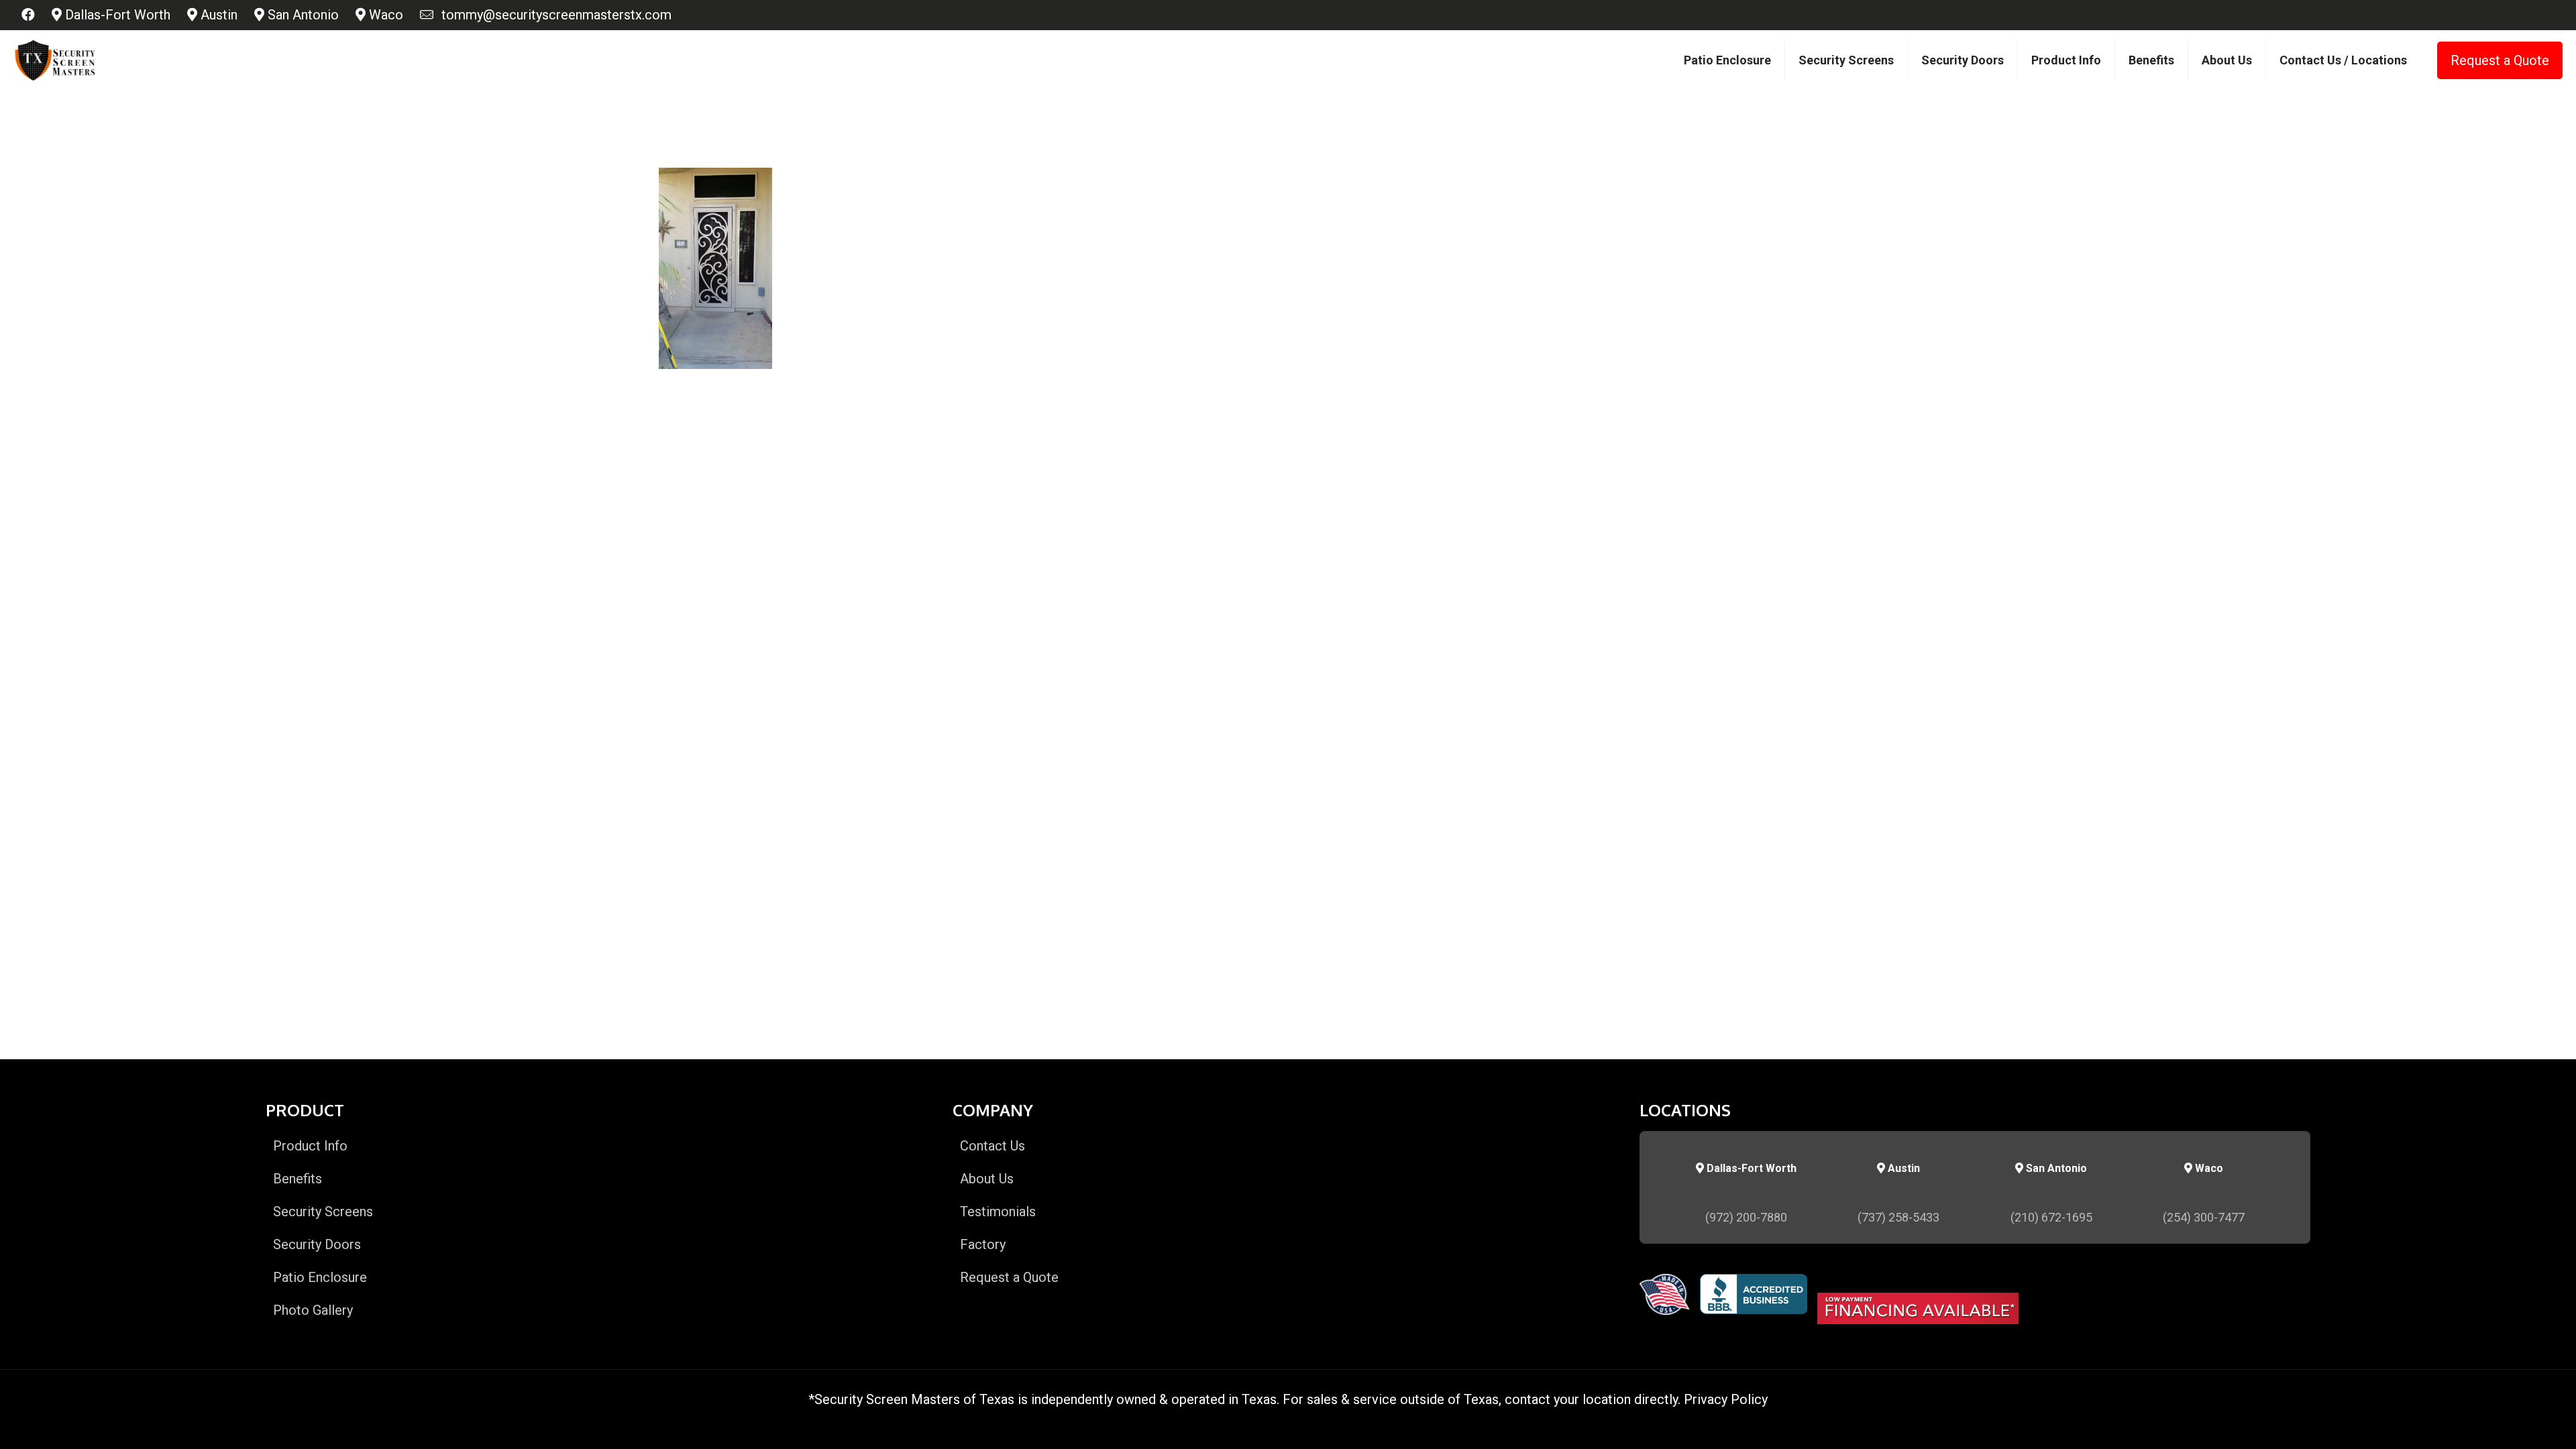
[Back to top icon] (2512, 1421)
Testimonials (998, 1212)
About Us (987, 1179)
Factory (983, 1244)
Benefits (298, 1179)
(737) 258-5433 (1898, 1217)
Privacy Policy (1726, 1399)
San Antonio (302, 15)
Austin (217, 15)
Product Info (310, 1146)
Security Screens (323, 1212)
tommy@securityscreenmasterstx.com (553, 15)
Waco (384, 15)
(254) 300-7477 (2204, 1217)
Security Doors (317, 1244)
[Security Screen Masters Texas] (55, 60)
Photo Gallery (313, 1310)
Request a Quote (2500, 60)
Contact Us (992, 1146)
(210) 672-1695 (2051, 1217)
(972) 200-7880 (1746, 1217)
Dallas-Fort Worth (116, 15)
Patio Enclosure (320, 1277)
